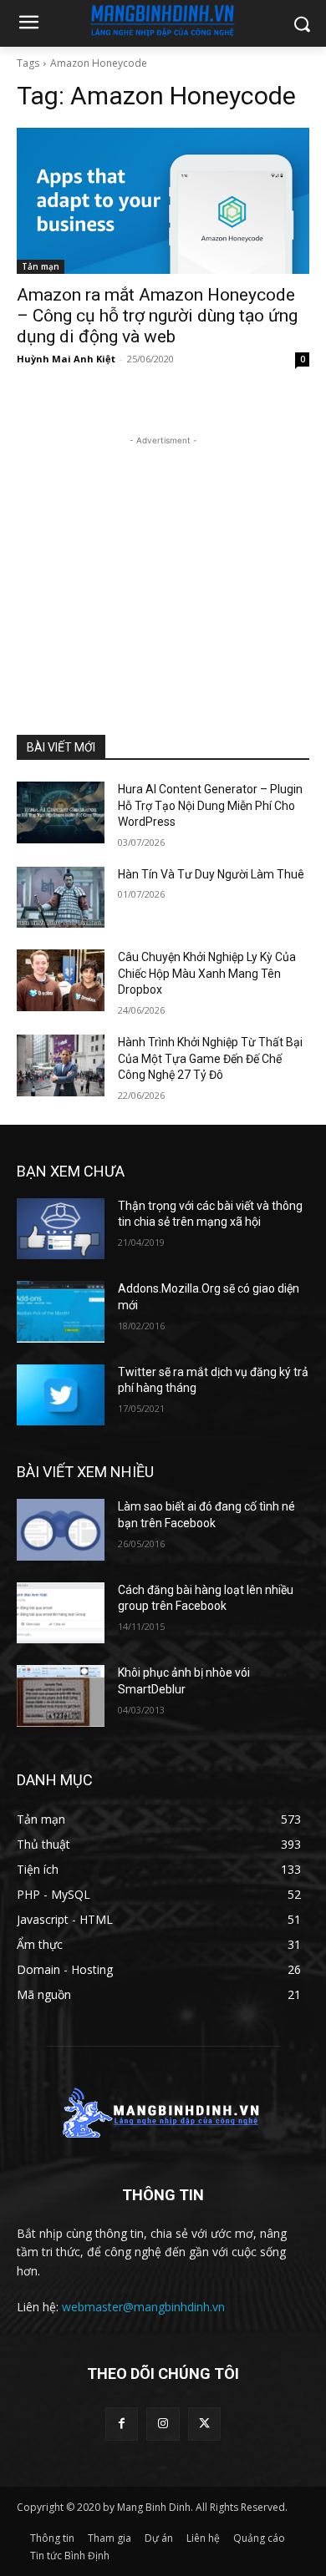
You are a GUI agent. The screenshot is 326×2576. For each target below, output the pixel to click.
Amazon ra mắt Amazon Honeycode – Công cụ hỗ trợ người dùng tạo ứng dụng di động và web (157, 316)
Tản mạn (41, 266)
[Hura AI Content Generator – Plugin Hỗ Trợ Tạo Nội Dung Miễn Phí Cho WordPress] (61, 812)
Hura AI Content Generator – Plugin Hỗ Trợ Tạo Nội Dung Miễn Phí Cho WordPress (210, 805)
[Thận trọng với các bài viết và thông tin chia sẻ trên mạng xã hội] (61, 1229)
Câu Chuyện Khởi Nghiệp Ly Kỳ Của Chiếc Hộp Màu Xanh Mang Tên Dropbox (207, 973)
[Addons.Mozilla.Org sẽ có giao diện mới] (61, 1312)
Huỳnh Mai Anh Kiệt (66, 359)
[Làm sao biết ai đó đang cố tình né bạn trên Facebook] (61, 1530)
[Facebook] (122, 2424)
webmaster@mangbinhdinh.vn (143, 2307)
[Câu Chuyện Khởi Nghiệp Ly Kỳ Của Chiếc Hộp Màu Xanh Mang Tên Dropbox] (61, 980)
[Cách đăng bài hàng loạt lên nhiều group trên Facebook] (61, 1613)
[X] (204, 2424)
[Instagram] (163, 2424)
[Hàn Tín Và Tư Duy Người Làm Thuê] (61, 898)
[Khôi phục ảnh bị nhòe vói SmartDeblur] (61, 1696)
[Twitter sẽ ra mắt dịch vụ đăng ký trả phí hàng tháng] (61, 1395)
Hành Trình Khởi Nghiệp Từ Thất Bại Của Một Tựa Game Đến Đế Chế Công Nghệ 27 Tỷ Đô (210, 1058)
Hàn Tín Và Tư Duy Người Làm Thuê (211, 874)
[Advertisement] (163, 554)
